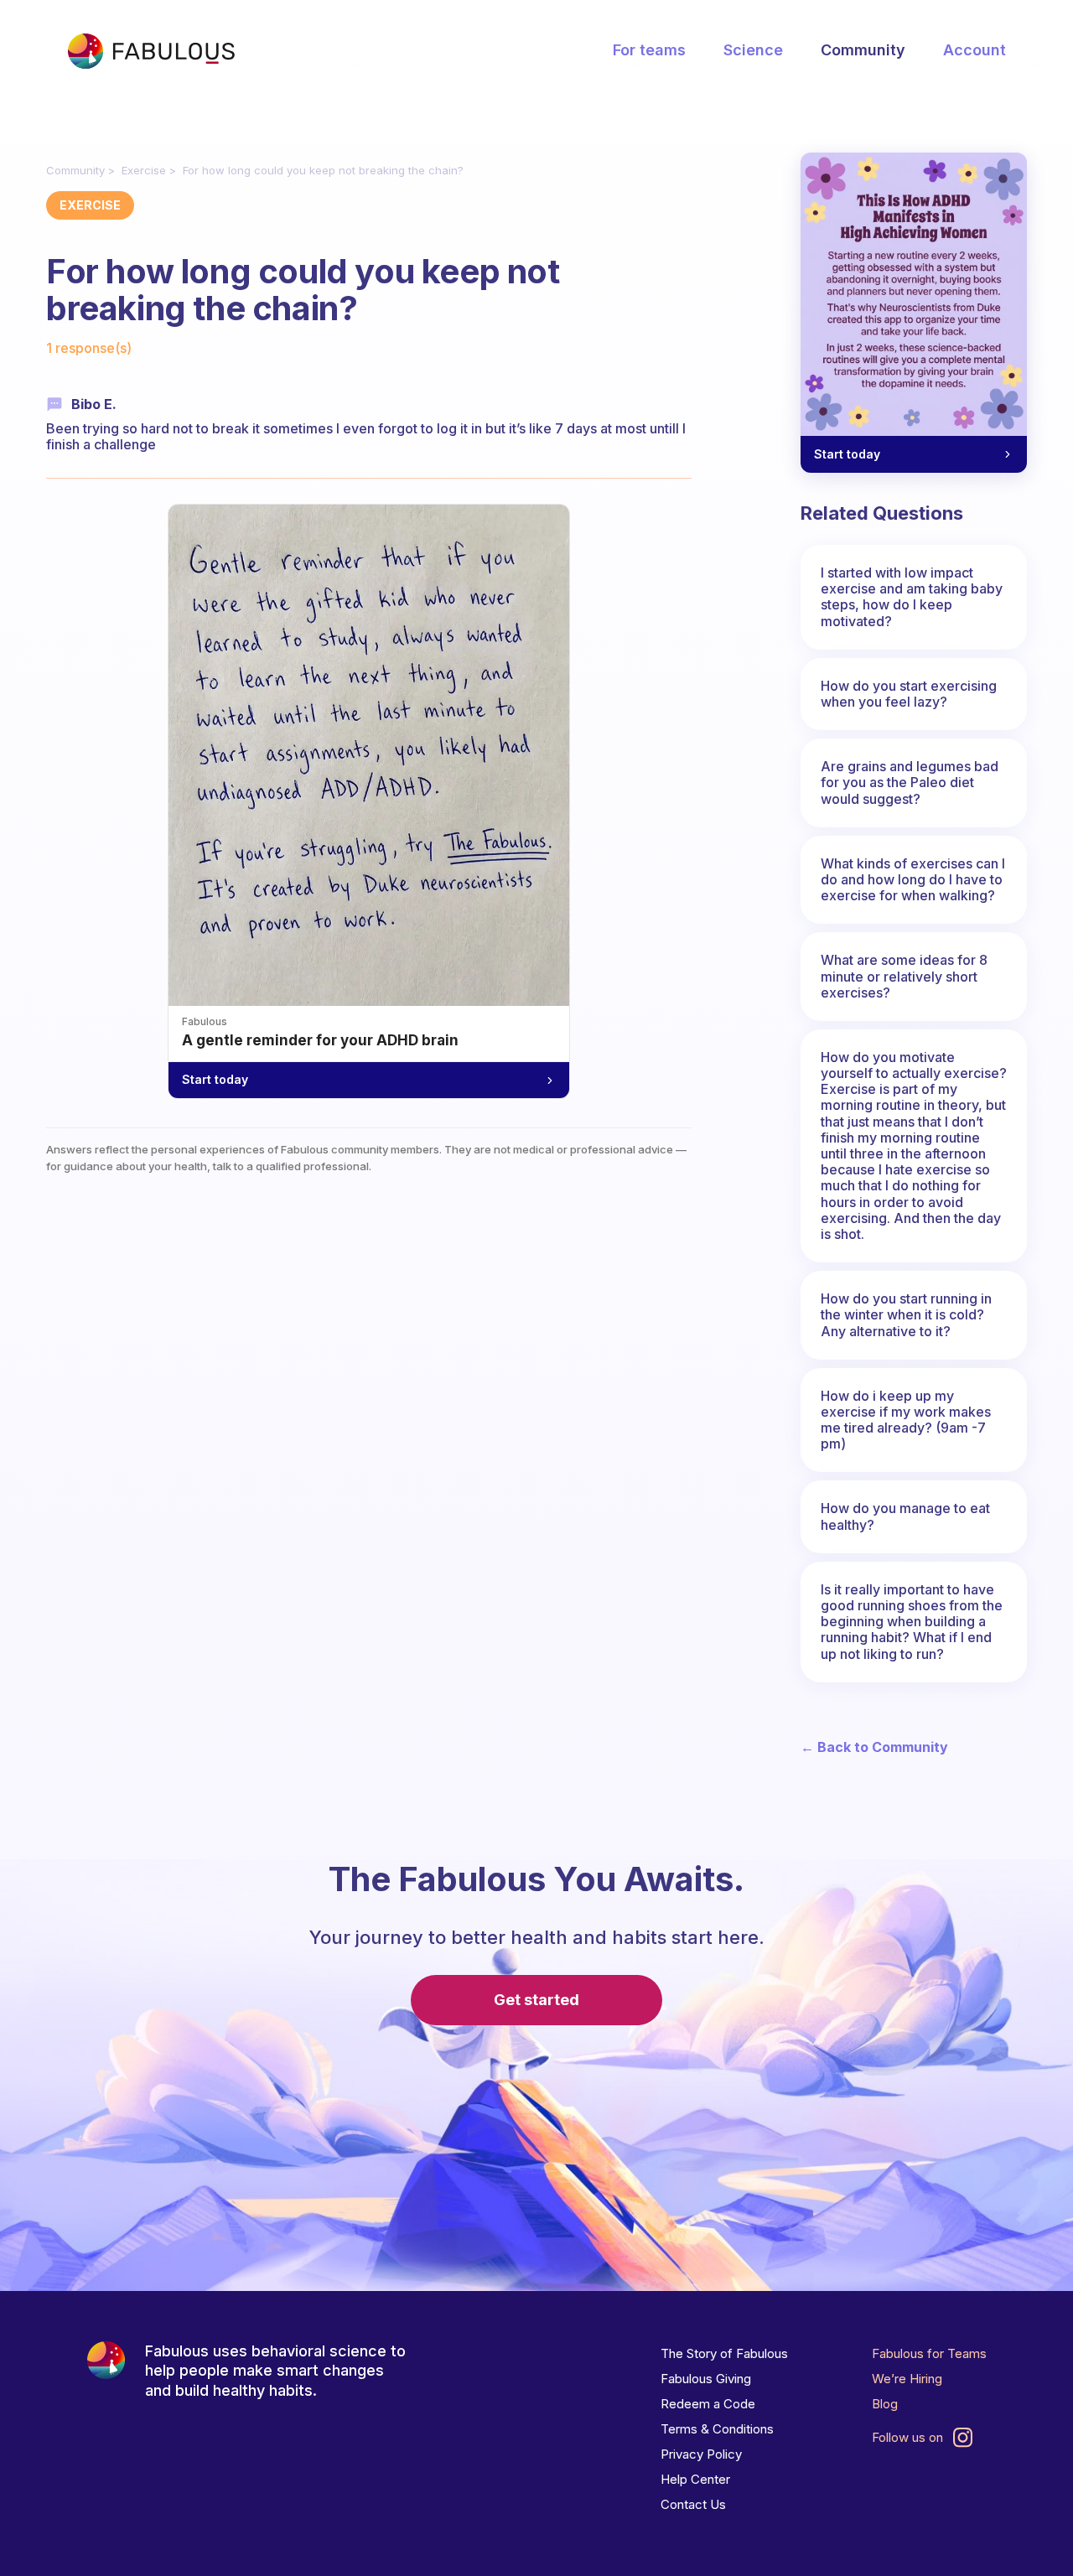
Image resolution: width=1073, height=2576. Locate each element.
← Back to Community (874, 1747)
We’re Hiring (907, 2379)
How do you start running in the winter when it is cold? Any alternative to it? (906, 1314)
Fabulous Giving (706, 2379)
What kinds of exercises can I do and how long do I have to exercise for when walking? (913, 879)
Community (863, 50)
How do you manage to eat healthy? (905, 1516)
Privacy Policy (701, 2454)
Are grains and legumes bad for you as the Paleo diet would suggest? (910, 782)
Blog (885, 2404)
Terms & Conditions (717, 2429)
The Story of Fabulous (724, 2353)
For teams (649, 50)
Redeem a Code (708, 2404)
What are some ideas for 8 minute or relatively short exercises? (904, 976)
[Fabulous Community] (151, 51)
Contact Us (693, 2504)
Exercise (144, 170)
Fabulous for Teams (929, 2353)
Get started (536, 2000)
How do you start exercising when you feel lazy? (909, 694)
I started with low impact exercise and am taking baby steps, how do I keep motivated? (912, 597)
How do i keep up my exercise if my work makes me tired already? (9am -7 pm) (906, 1420)
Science (753, 50)
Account (975, 50)
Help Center (695, 2479)
